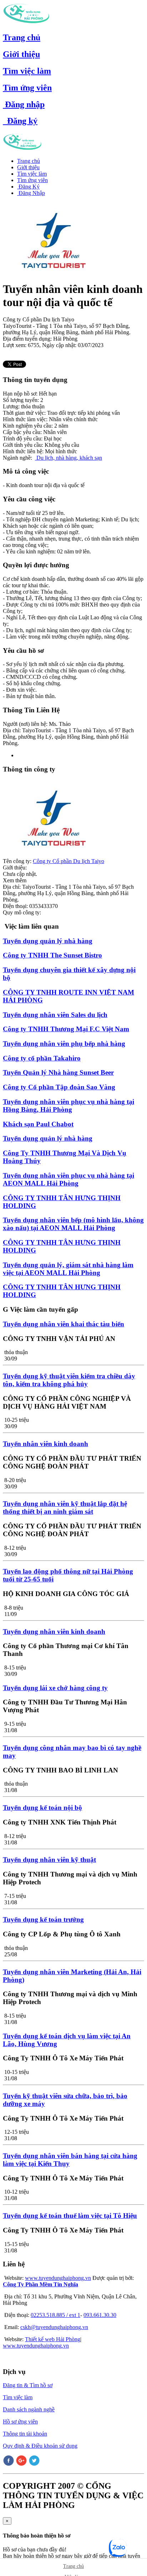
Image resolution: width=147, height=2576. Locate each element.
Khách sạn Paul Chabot (38, 1124)
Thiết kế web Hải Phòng (53, 2339)
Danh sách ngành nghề (29, 2409)
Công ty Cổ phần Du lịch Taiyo (69, 861)
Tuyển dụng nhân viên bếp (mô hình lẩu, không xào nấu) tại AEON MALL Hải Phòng (73, 1224)
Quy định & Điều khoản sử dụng (40, 2446)
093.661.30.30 (100, 2315)
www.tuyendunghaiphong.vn (58, 2278)
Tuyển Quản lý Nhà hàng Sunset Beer (58, 1072)
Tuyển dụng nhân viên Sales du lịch (55, 1015)
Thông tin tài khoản (25, 2434)
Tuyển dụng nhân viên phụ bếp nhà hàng (64, 1044)
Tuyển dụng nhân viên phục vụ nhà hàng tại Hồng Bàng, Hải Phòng (69, 1106)
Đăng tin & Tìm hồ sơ (28, 2385)
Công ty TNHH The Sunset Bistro (52, 955)
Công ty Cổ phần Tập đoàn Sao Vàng (59, 1087)
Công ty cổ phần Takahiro (42, 1058)
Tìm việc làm (27, 71)
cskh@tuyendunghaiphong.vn (54, 2327)
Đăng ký (20, 121)
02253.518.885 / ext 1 (55, 2315)
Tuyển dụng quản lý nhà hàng (48, 941)
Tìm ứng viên (27, 88)
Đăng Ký (28, 187)
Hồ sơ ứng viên (20, 2422)
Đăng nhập (24, 104)
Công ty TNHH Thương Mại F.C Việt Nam (66, 1029)
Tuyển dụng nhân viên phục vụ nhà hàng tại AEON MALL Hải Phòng (69, 1179)
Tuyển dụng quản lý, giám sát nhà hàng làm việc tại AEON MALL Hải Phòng (68, 1269)
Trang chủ (22, 37)
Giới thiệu (21, 54)
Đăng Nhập (31, 193)
